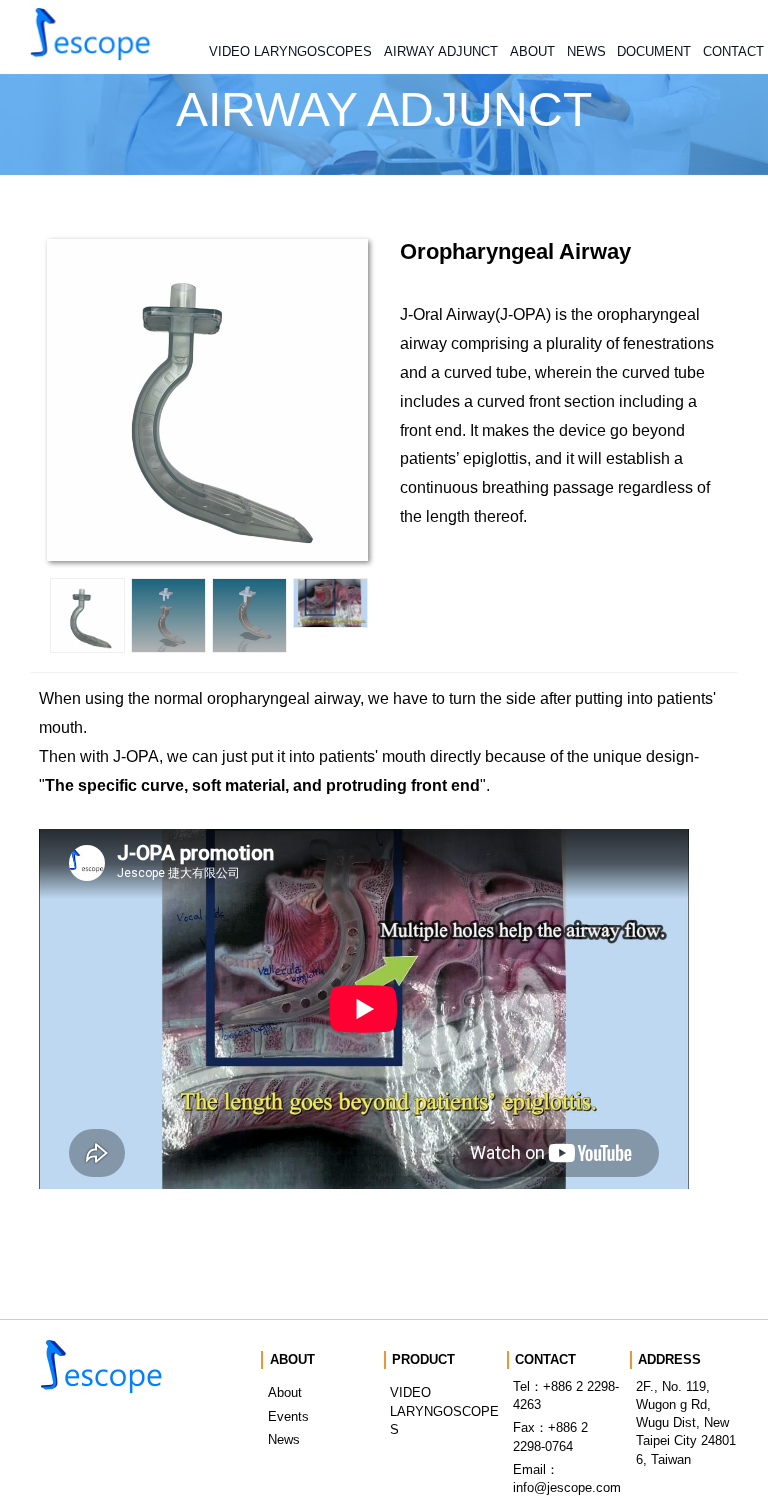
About (285, 1392)
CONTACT (733, 51)
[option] (87, 615)
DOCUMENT (654, 51)
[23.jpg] (249, 615)
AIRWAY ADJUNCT (441, 51)
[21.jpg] (87, 615)
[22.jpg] (168, 615)
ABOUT (532, 51)
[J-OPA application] (330, 603)
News (284, 1439)
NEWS (586, 51)
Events (288, 1416)
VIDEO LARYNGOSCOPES (290, 51)
